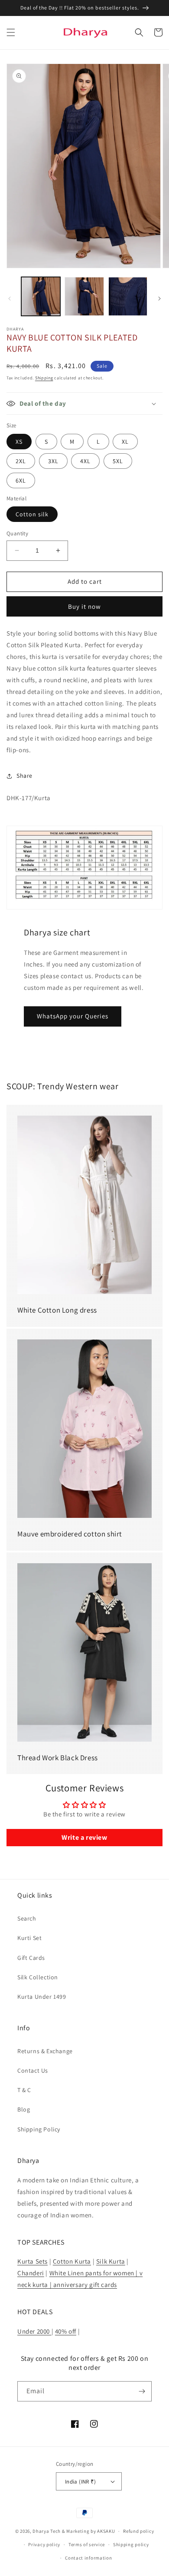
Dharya (41, 2531)
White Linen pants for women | (94, 2273)
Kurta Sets (32, 2261)
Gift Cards (31, 1958)
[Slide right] (159, 299)
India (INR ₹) (80, 2482)
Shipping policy (131, 2544)
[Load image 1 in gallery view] (41, 296)
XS (19, 442)
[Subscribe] (142, 2391)
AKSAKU (106, 2531)
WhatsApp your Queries (73, 1016)
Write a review (84, 1837)
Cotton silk (32, 514)
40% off (66, 2331)
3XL (53, 461)
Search (27, 1918)
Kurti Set (29, 1938)
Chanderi (31, 2273)
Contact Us (33, 2070)
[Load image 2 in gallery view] (84, 296)
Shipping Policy (39, 2129)
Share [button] (24, 776)
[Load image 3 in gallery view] (128, 296)
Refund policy (138, 2531)
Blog (24, 2109)
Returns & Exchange (45, 2051)
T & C (24, 2090)
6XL (21, 480)
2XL (21, 461)
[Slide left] (10, 299)
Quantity (17, 533)
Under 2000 (34, 2331)
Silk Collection (38, 1977)
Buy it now (84, 606)
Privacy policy (44, 2544)
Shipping (44, 378)
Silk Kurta (111, 2261)
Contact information (88, 2558)
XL (125, 442)
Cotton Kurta (72, 2261)
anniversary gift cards (84, 2285)
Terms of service (87, 2544)
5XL (118, 461)
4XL (85, 461)
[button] (11, 32)
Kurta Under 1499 (42, 1997)
